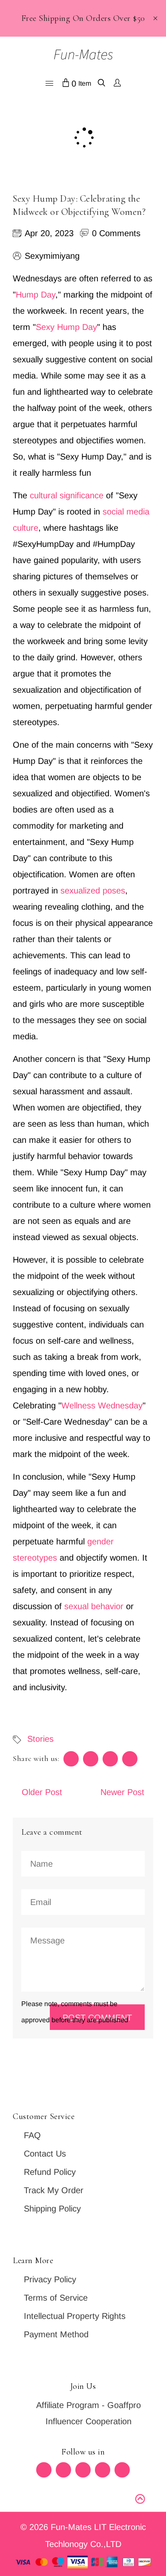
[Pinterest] (83, 2470)
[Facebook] (63, 2470)
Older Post (42, 1792)
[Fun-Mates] (83, 54)
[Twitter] (44, 2470)
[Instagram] (103, 2470)
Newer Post (122, 1792)
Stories (40, 1739)
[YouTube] (122, 2470)
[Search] (102, 84)
